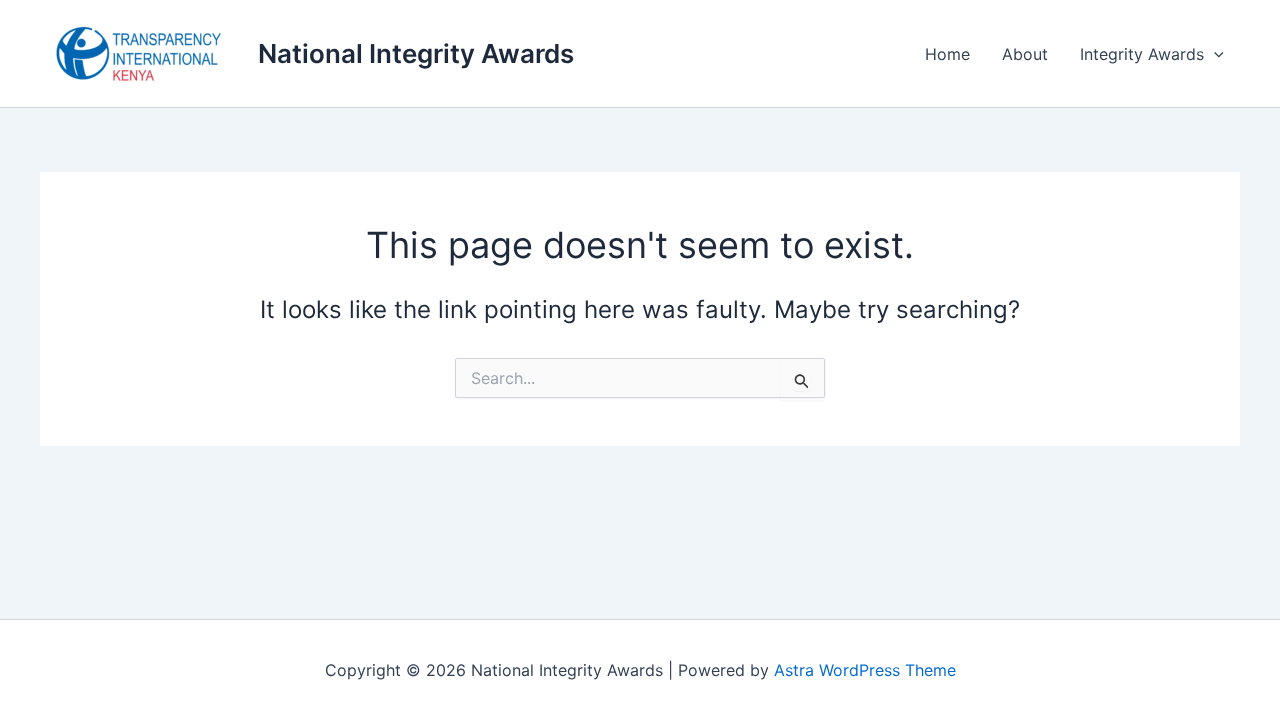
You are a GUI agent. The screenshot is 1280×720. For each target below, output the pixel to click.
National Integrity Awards (416, 53)
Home (947, 54)
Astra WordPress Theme (865, 670)
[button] (1214, 54)
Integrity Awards (1142, 54)
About (1025, 54)
